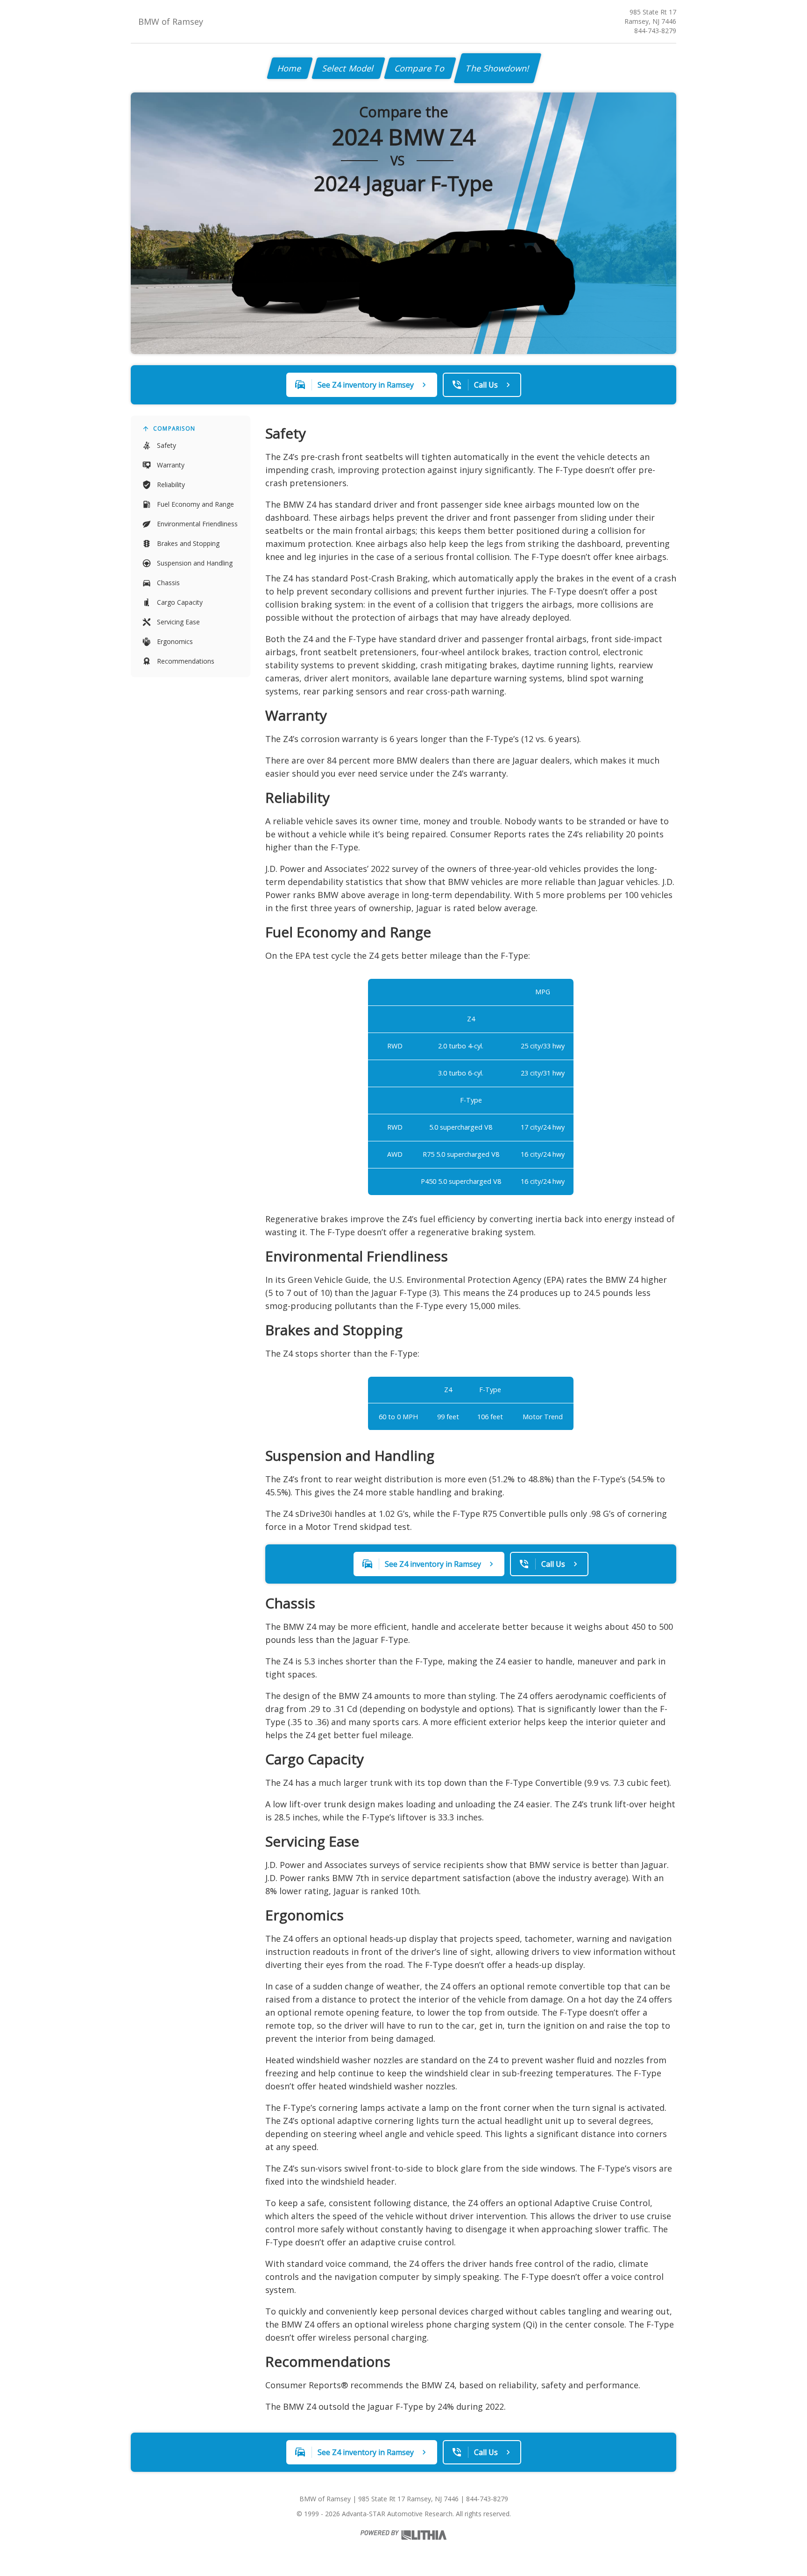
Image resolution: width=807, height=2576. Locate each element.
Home (290, 68)
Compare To (420, 68)
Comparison (174, 428)
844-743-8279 (655, 31)
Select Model (348, 68)
